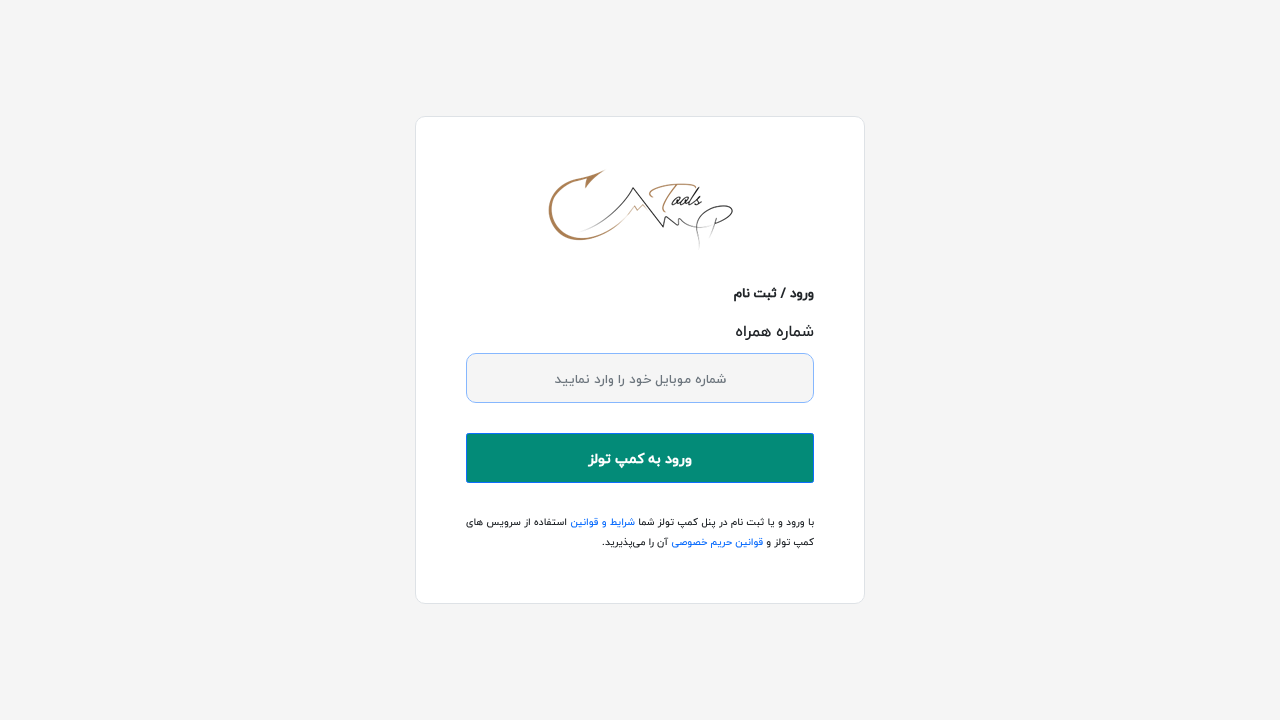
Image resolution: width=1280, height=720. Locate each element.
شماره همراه (774, 331)
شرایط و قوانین (601, 522)
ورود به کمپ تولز (640, 458)
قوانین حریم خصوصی (715, 542)
